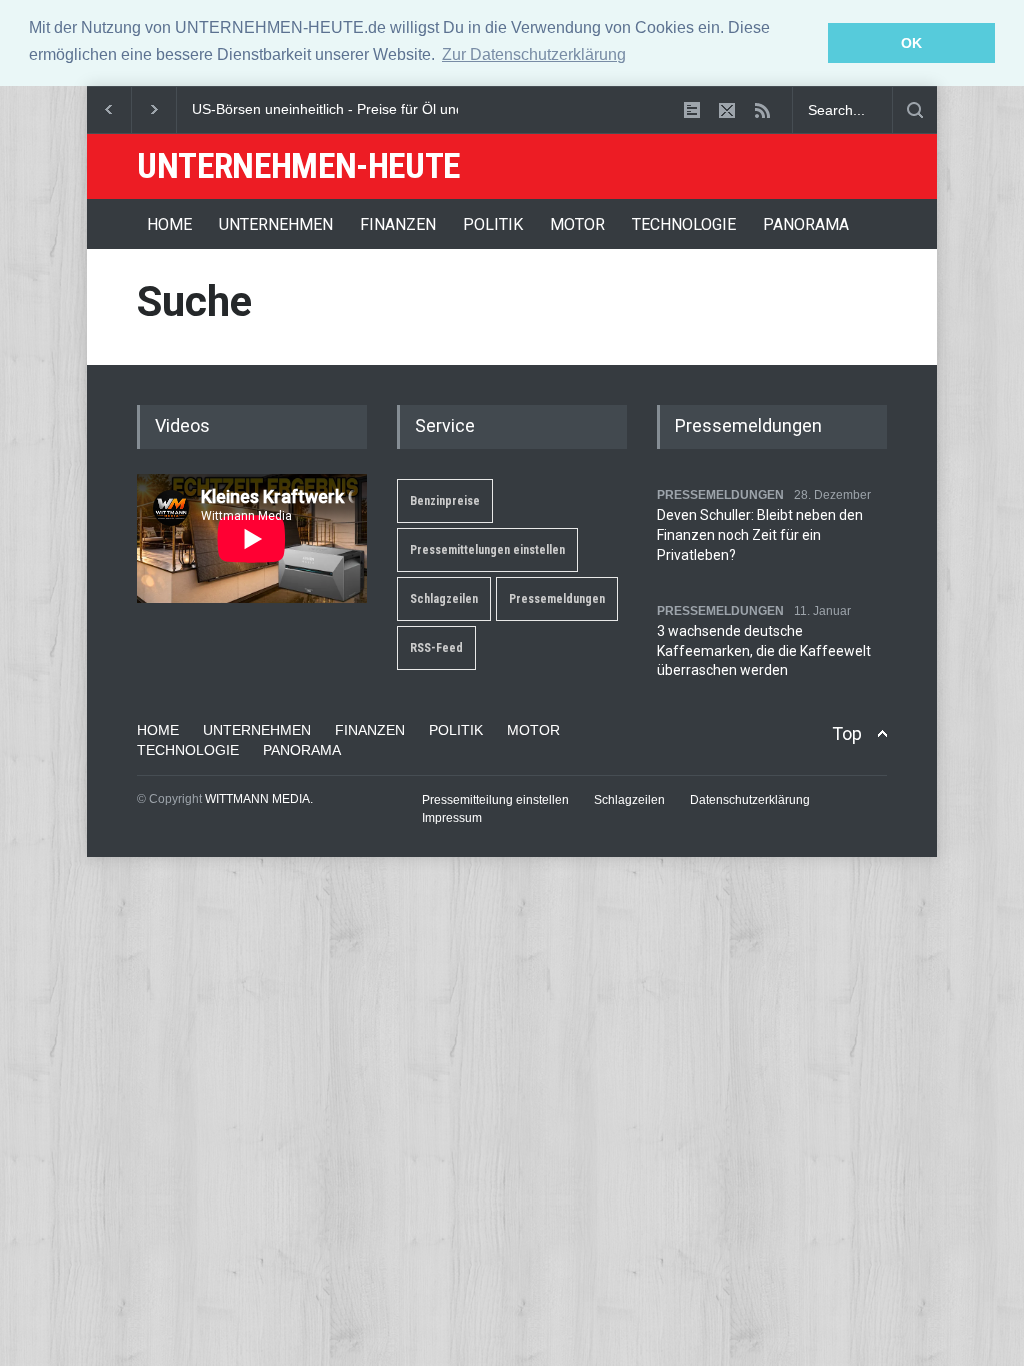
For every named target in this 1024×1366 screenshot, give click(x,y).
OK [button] (911, 43)
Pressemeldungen (557, 599)
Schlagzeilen (444, 599)
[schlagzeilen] (692, 110)
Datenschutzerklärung (750, 800)
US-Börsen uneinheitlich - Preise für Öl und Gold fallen (364, 109)
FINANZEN (398, 224)
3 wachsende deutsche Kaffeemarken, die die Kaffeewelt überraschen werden (764, 650)
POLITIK (493, 224)
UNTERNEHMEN (276, 224)
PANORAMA (806, 224)
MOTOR (577, 224)
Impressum (452, 818)
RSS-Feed (436, 648)
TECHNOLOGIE (684, 224)
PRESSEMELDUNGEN (720, 495)
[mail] (727, 110)
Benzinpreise (445, 501)
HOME (169, 224)
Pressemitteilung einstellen (495, 800)
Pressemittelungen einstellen (487, 550)
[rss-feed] (762, 110)
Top (847, 733)
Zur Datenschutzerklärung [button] (534, 54)
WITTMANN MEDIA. (259, 799)
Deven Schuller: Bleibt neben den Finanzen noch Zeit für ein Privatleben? (760, 534)
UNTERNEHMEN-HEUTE (298, 166)
